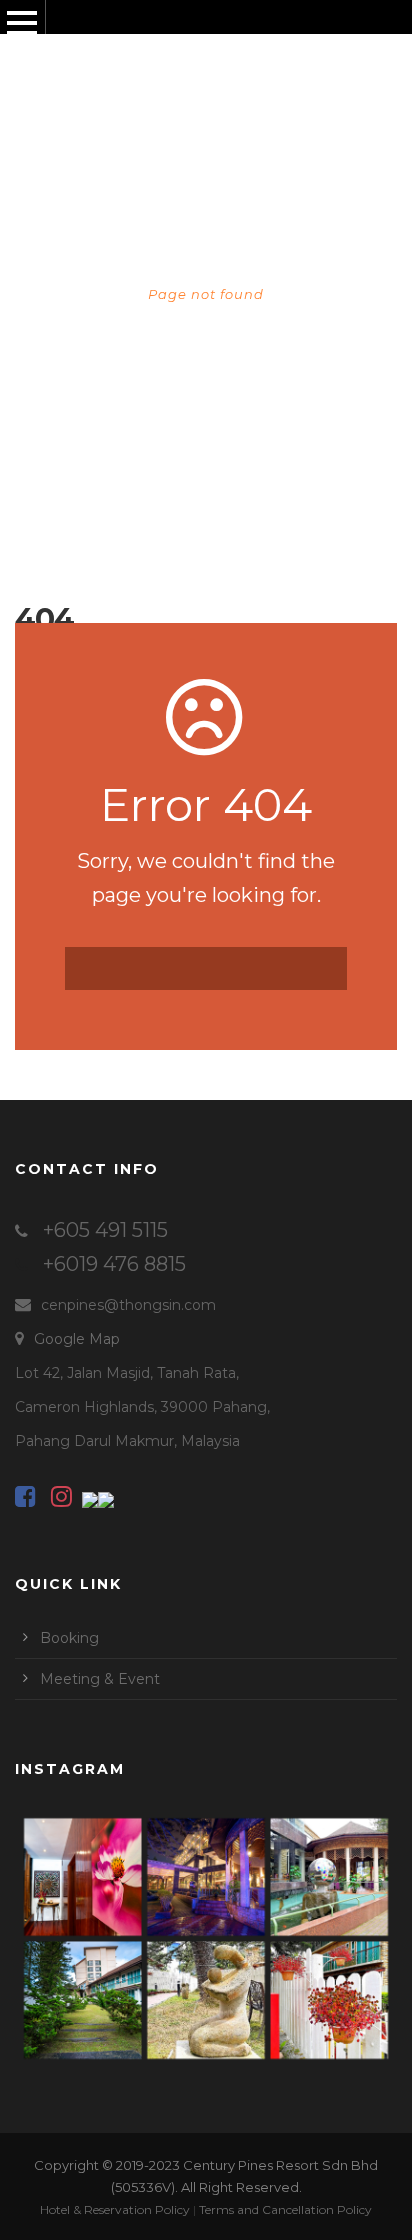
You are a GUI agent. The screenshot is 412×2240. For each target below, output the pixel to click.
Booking (69, 1638)
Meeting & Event (100, 1679)
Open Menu (21, 22)
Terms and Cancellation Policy (285, 2209)
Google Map (77, 1339)
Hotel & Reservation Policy (115, 2209)
